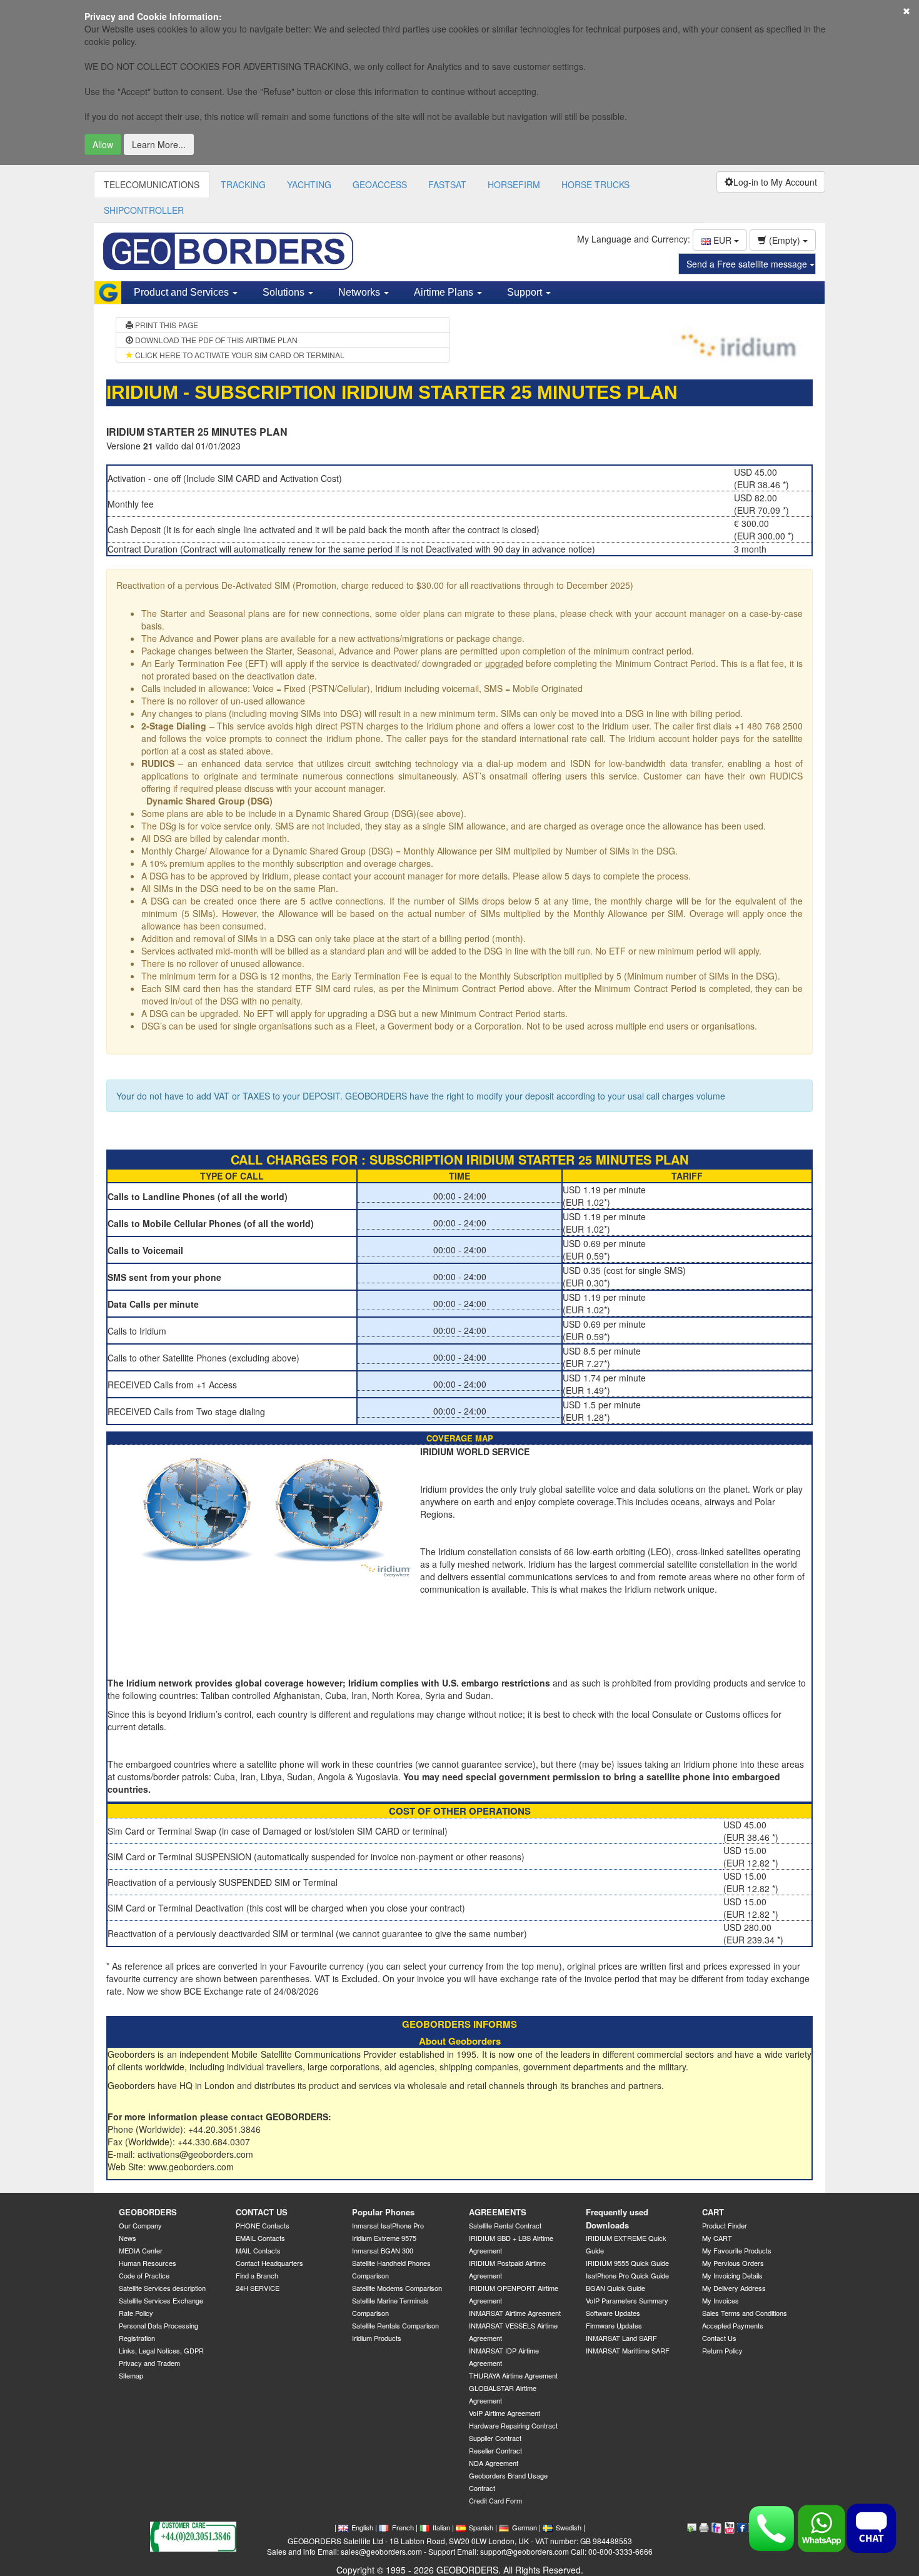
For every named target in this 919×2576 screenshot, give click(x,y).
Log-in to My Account (775, 182)
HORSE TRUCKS (595, 184)
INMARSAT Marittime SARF (628, 2350)
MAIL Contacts (258, 2250)
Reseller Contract (495, 2450)
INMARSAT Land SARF (621, 2338)
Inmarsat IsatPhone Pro (388, 2225)
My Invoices (721, 2300)
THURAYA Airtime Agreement (513, 2375)
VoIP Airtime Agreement (505, 2413)
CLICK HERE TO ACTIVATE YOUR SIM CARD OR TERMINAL (239, 355)
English (362, 2527)
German (525, 2527)
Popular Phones (383, 2212)
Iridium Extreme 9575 (384, 2238)
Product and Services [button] (183, 292)
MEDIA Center (141, 2250)
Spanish (481, 2527)
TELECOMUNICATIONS (152, 184)
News (128, 2238)
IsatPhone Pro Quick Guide (627, 2275)
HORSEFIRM (514, 184)
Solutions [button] (285, 292)
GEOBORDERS (148, 2212)
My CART (717, 2238)
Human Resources (148, 2263)
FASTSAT (447, 184)
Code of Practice (144, 2275)
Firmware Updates (614, 2325)
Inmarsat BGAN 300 (383, 2250)
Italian (441, 2527)
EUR (722, 240)
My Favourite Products (737, 2250)
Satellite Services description (162, 2288)
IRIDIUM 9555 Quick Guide (627, 2263)
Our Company (140, 2225)
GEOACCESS (380, 184)
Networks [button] (360, 292)
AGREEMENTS (498, 2212)
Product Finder (725, 2225)
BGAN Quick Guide (615, 2288)
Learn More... (159, 144)
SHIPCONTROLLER (144, 210)
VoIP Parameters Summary (627, 2300)
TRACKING (243, 184)
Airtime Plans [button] (445, 292)
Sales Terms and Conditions (745, 2313)
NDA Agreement (494, 2463)
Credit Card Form (495, 2500)
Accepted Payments (733, 2325)
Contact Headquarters (269, 2263)
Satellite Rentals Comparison (395, 2325)
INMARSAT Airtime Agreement (515, 2313)
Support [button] (526, 292)
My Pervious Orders (733, 2263)
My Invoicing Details (732, 2275)
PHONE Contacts (263, 2225)
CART (713, 2212)
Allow (103, 144)
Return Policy (722, 2350)
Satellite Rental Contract (505, 2225)
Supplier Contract (495, 2438)
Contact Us (719, 2338)
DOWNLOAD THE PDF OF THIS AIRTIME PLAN (215, 340)
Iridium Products (377, 2338)
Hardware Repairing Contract (513, 2425)
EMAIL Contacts (260, 2238)
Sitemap (131, 2375)
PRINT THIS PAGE (166, 325)
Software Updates (613, 2313)
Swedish (569, 2527)
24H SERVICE (258, 2288)
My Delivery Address (734, 2288)
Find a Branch (257, 2275)
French (403, 2527)
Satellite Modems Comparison (397, 2288)
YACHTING (309, 184)
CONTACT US (262, 2212)
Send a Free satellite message (748, 264)
